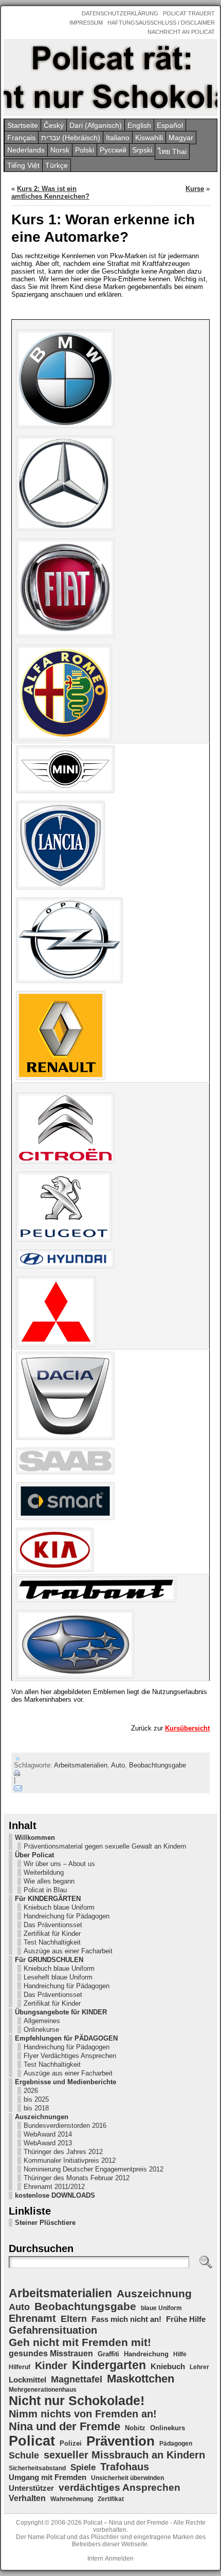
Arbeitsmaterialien (81, 1765)
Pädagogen (176, 2444)
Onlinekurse (41, 2030)
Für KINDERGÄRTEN (48, 1899)
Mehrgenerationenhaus (43, 2390)
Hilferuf (20, 2367)
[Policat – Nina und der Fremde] (110, 78)
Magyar (181, 138)
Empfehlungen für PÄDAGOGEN (66, 2038)
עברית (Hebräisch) (71, 138)
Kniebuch (168, 2367)
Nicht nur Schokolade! (77, 2400)
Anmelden (119, 2559)
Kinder (51, 2366)
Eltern (74, 2319)
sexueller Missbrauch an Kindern (124, 2455)
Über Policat (34, 1855)
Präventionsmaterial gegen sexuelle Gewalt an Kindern (105, 1846)
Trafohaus (125, 2467)
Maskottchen (141, 2379)
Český (54, 125)
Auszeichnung (154, 2293)
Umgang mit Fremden (48, 2477)
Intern (95, 2559)
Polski (85, 150)
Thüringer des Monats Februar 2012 (77, 2178)
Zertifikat (111, 2499)
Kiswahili (149, 138)
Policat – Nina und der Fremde (126, 2523)
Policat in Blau (45, 1890)
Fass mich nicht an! (126, 2319)
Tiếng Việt (23, 165)
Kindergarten (109, 2365)
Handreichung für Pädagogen (67, 1916)
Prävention (121, 2441)
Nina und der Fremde (65, 2426)
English (139, 125)
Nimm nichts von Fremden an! (83, 2414)
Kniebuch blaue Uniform (59, 1907)
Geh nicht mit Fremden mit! (80, 2342)
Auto (118, 1765)
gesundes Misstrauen (51, 2353)
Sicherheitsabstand (37, 2468)
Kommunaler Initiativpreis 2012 (70, 2160)
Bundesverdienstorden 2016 (65, 2126)
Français (21, 138)
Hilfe (180, 2354)
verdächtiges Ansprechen (119, 2487)
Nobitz (135, 2428)
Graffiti (108, 2354)
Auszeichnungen (42, 2117)
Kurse (195, 189)
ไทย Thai (172, 151)
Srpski (142, 150)
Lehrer (199, 2367)
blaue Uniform (161, 2308)
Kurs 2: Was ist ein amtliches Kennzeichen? (50, 193)
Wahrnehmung (72, 2499)
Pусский (113, 150)
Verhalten (27, 2498)
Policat (32, 2441)
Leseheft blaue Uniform (58, 1977)
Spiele (83, 2467)
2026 (31, 2091)
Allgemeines (42, 2021)
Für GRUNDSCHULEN (49, 1960)
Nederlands (26, 150)
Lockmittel (27, 2380)
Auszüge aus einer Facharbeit (68, 1951)
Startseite (23, 125)
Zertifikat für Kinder (52, 1934)
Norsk (60, 150)
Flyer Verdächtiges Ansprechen (70, 2056)
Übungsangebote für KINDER (61, 2012)
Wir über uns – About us (59, 1864)
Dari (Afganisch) (96, 125)
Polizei (71, 2443)
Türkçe (57, 165)
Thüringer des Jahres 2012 (63, 2152)
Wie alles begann (49, 1881)
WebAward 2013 (48, 2143)
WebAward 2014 (48, 2134)
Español (170, 125)
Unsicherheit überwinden (127, 2478)
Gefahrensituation (53, 2330)
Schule (24, 2455)
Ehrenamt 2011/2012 (54, 2187)
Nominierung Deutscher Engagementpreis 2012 (94, 2169)
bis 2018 (36, 2108)
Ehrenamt (32, 2318)
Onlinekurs (168, 2428)
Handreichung (146, 2354)
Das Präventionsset (53, 1925)
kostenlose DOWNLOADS (55, 2195)
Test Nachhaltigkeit (52, 1942)
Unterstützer (31, 2488)
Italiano (118, 138)
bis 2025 (36, 2099)
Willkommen (35, 1838)
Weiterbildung (44, 1872)
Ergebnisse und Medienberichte (66, 2082)
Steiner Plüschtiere (45, 2223)
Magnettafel (77, 2379)
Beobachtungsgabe (158, 1765)
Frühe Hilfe (186, 2319)
